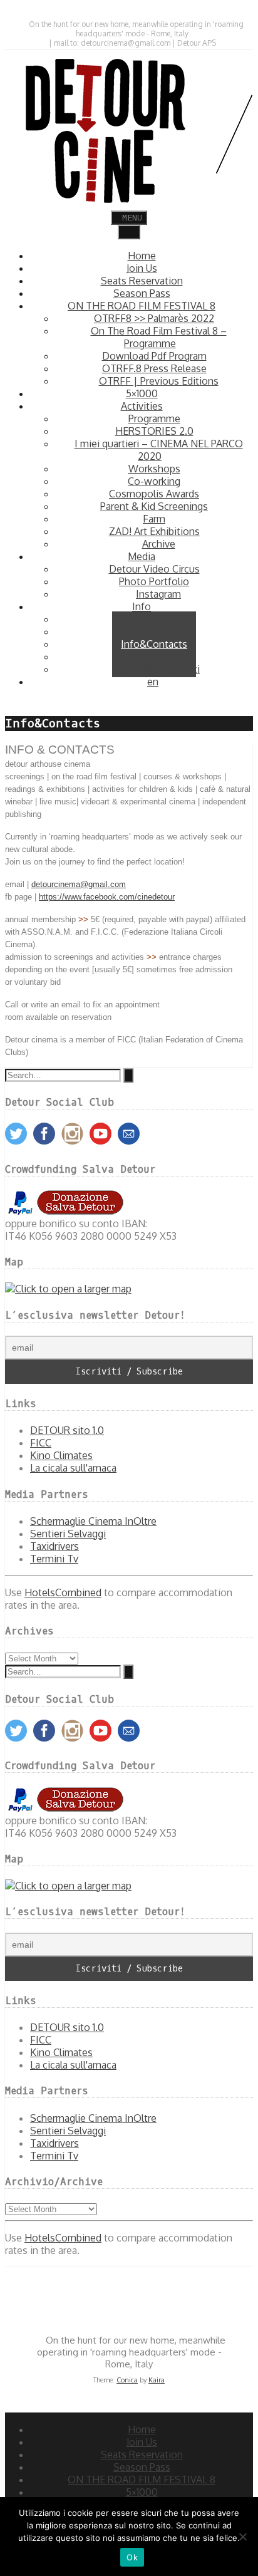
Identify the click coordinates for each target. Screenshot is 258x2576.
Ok (132, 2557)
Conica (127, 2380)
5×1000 (142, 2492)
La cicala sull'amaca (73, 1468)
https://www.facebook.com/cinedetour (107, 897)
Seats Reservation (142, 2454)
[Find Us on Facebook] (132, 13)
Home (142, 2429)
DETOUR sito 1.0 (67, 1430)
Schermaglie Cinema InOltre (93, 1521)
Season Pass (142, 2467)
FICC (41, 1443)
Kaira (157, 2380)
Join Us (142, 2442)
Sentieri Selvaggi (68, 1534)
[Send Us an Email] (121, 13)
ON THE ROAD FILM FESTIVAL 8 (142, 2480)
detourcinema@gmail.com (79, 884)
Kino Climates (61, 1455)
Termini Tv (54, 1559)
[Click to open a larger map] (68, 1289)
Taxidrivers (54, 1546)
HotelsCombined (63, 1592)
